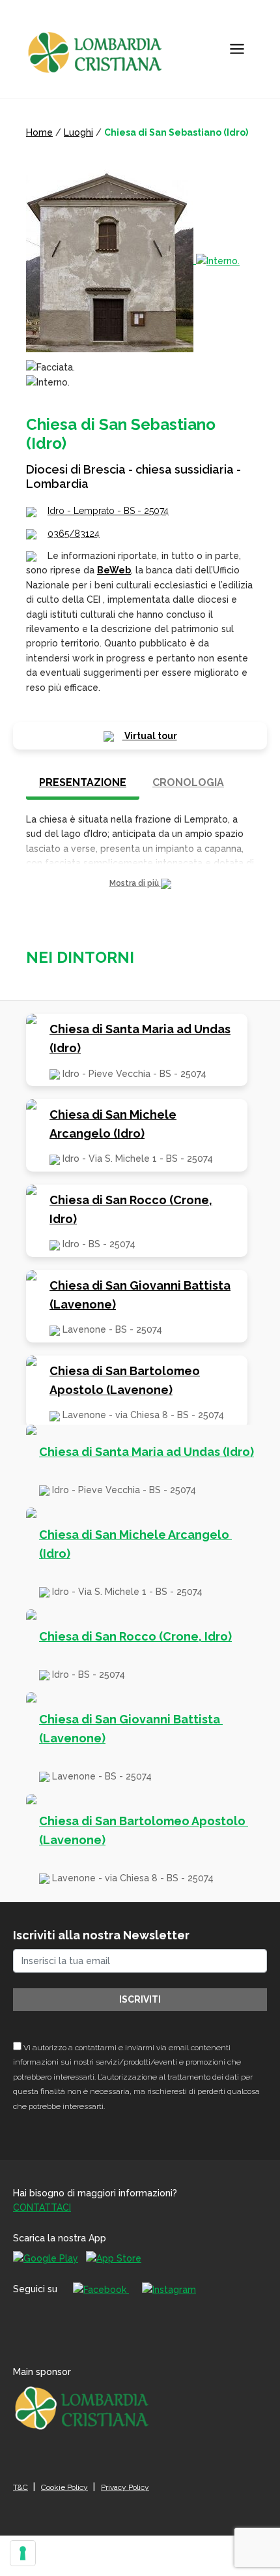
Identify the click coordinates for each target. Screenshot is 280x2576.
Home (39, 132)
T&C (21, 2487)
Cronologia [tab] (188, 782)
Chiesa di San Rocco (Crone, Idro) (131, 1209)
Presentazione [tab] (83, 782)
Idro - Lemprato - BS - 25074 (108, 511)
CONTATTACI (42, 2207)
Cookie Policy (64, 2487)
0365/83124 (74, 534)
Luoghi (78, 132)
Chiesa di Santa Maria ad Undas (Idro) (140, 1038)
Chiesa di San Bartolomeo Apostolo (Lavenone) (125, 1380)
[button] (140, 884)
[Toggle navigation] (237, 49)
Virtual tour (150, 736)
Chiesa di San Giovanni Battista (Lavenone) (140, 1295)
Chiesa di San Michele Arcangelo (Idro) (113, 1124)
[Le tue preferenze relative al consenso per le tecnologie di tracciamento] (23, 2553)
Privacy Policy (125, 2487)
